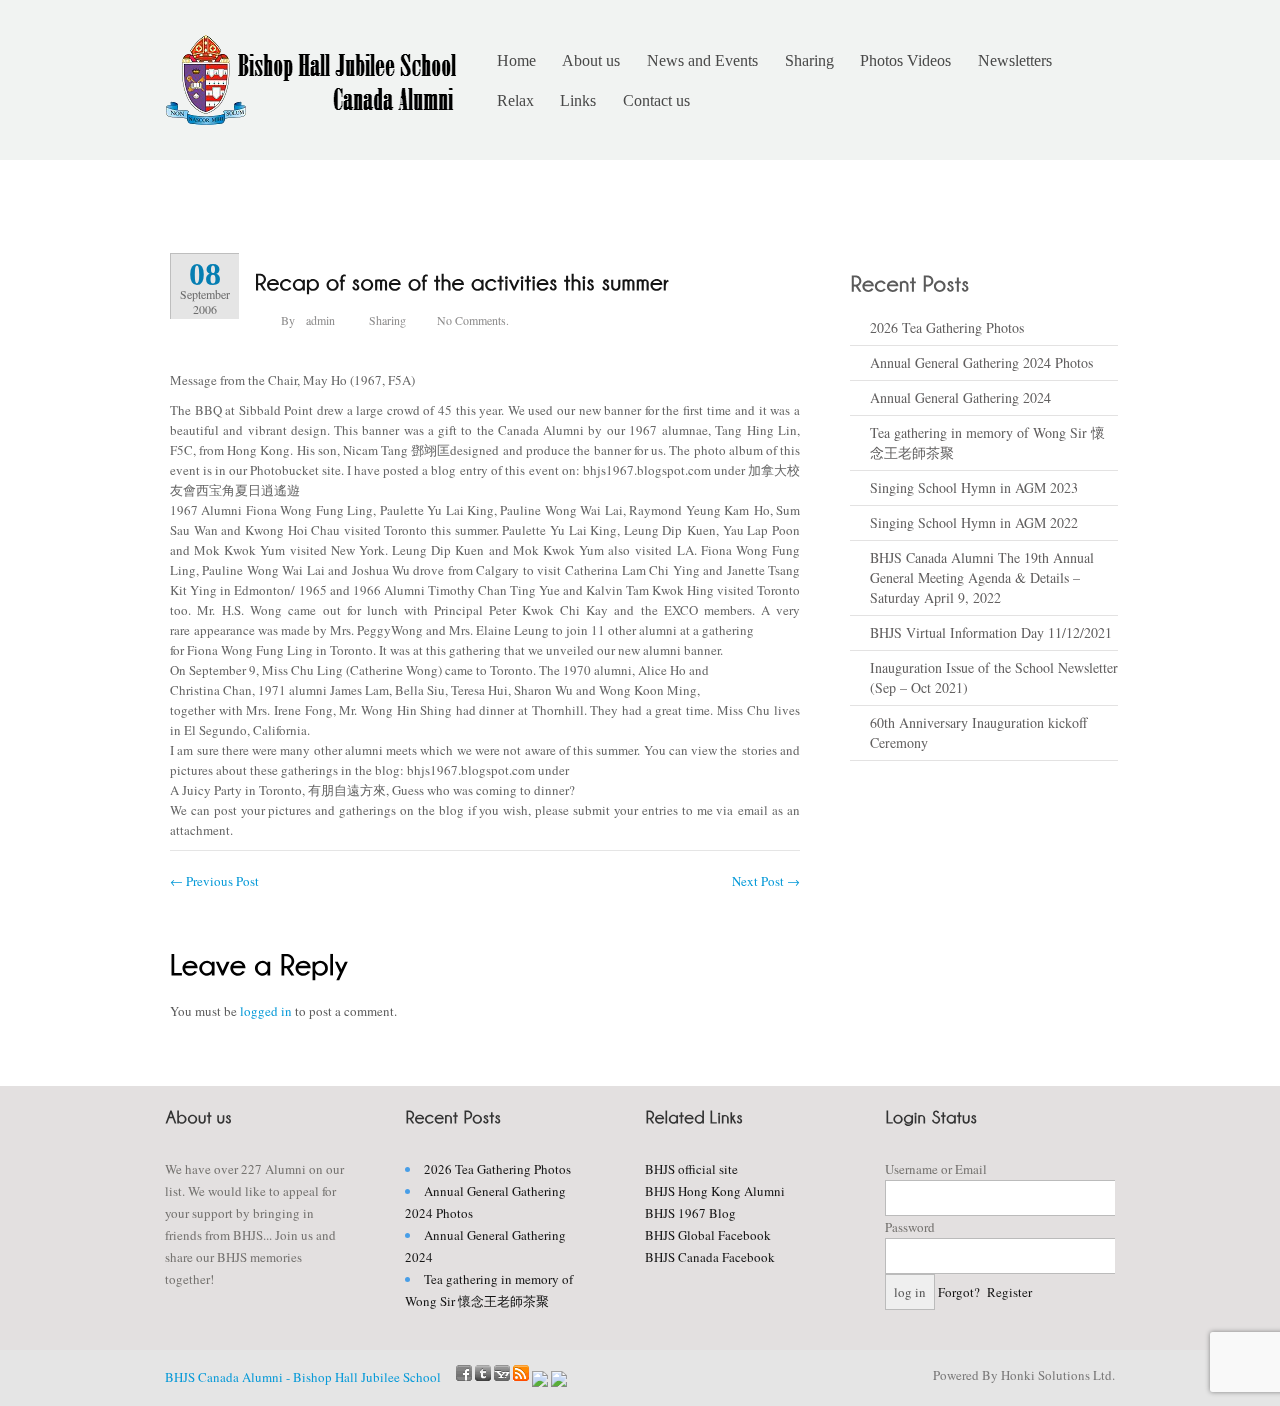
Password (910, 1227)
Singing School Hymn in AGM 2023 (974, 487)
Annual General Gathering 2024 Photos (981, 362)
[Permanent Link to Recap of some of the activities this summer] (462, 280)
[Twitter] (483, 1373)
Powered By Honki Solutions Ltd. (1024, 1375)
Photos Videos (905, 60)
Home (516, 60)
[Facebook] (464, 1373)
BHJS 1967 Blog (690, 1213)
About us (591, 60)
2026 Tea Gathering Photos (947, 327)
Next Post (766, 881)
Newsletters (1015, 60)
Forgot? (959, 1292)
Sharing (809, 60)
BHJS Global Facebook (708, 1235)
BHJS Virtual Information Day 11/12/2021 (991, 632)
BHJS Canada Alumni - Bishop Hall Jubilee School (303, 1377)
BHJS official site (691, 1169)
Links (578, 100)
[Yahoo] (502, 1373)
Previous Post (214, 881)
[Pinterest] (559, 1381)
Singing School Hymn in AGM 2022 (974, 522)
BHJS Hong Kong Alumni (715, 1191)
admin (320, 320)
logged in (266, 1011)
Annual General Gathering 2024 (960, 397)
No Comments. (473, 320)
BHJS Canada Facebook (710, 1257)
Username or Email (936, 1169)
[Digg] (540, 1381)
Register (1009, 1292)
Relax (515, 100)
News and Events (702, 60)
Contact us (656, 100)
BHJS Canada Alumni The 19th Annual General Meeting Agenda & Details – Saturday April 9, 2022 (982, 577)
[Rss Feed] (521, 1373)
